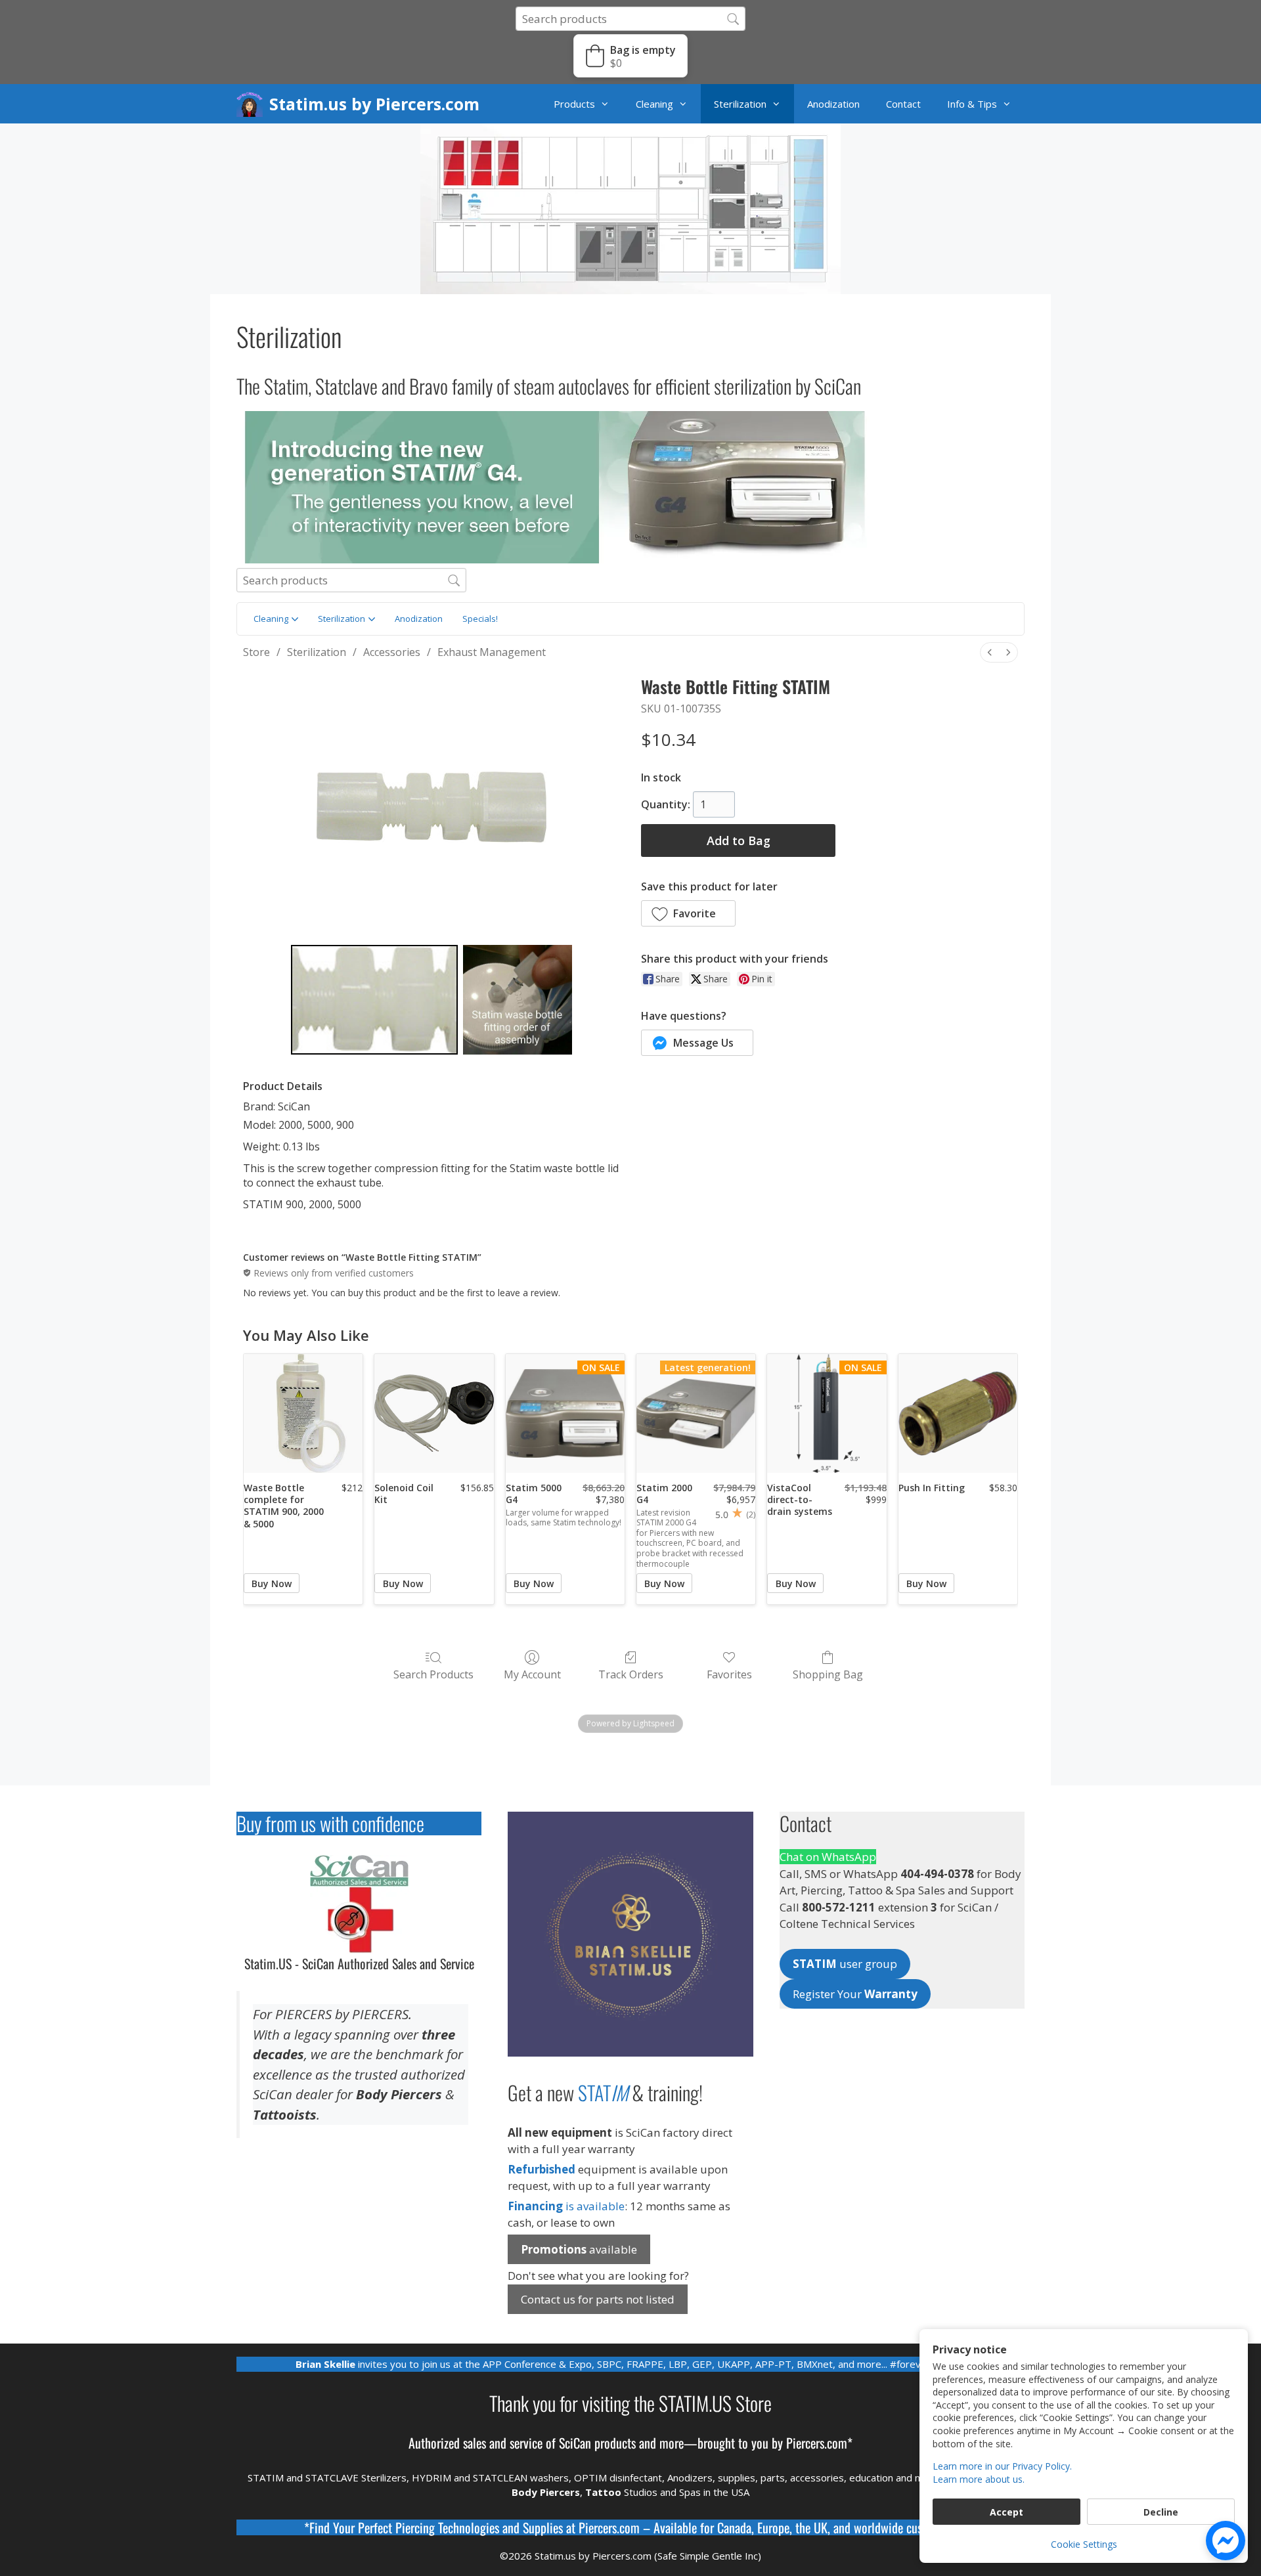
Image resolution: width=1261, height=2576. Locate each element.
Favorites (729, 1674)
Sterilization (740, 104)
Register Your (855, 1994)
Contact (903, 104)
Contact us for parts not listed (598, 2299)
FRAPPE (645, 2364)
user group (845, 1964)
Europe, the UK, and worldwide (830, 2527)
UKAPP (734, 2364)
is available (566, 2206)
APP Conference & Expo (537, 2364)
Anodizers (690, 2478)
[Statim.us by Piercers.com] (253, 104)
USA (740, 2492)
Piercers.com (609, 2527)
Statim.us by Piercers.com (374, 104)
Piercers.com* (819, 2443)
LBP (678, 2364)
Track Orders (631, 1674)
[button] (630, 56)
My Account (532, 1674)
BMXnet (815, 2364)
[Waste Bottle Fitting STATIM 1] (518, 1000)
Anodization (833, 104)
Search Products (433, 1674)
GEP (702, 2364)
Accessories (392, 652)
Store (256, 652)
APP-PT (773, 2364)
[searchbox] (630, 19)
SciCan (575, 2443)
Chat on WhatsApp (828, 1857)
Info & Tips (972, 104)
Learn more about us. (979, 2479)
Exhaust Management (492, 652)
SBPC (609, 2364)
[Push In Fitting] (958, 1413)
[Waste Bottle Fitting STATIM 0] (374, 1000)
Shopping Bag (828, 1674)
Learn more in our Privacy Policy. (1002, 2466)
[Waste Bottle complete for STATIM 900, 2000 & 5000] (303, 1413)
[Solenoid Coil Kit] (434, 1413)
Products (574, 104)
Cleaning (654, 104)
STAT (603, 2092)
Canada (734, 2527)
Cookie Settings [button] (1084, 2544)
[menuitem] (990, 652)
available (579, 2249)
